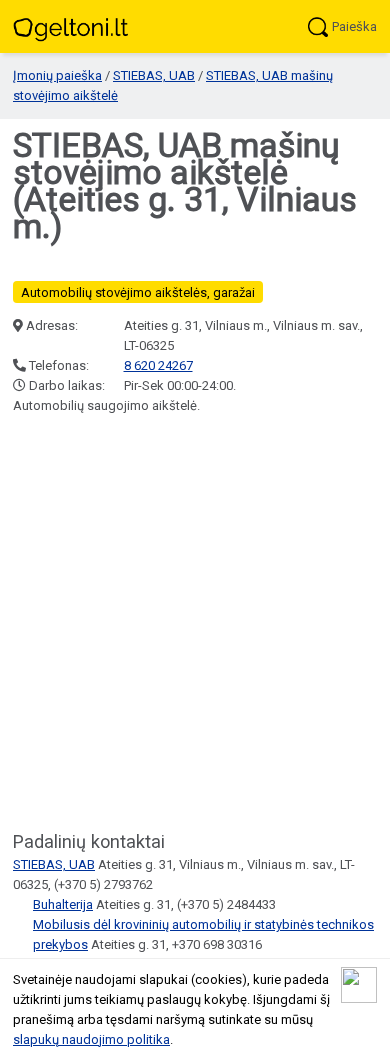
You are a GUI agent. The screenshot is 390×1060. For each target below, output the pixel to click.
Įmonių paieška (57, 75)
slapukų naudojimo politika (91, 1039)
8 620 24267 (158, 365)
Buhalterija (63, 904)
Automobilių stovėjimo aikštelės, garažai (138, 292)
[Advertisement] (195, 624)
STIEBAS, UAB (154, 75)
